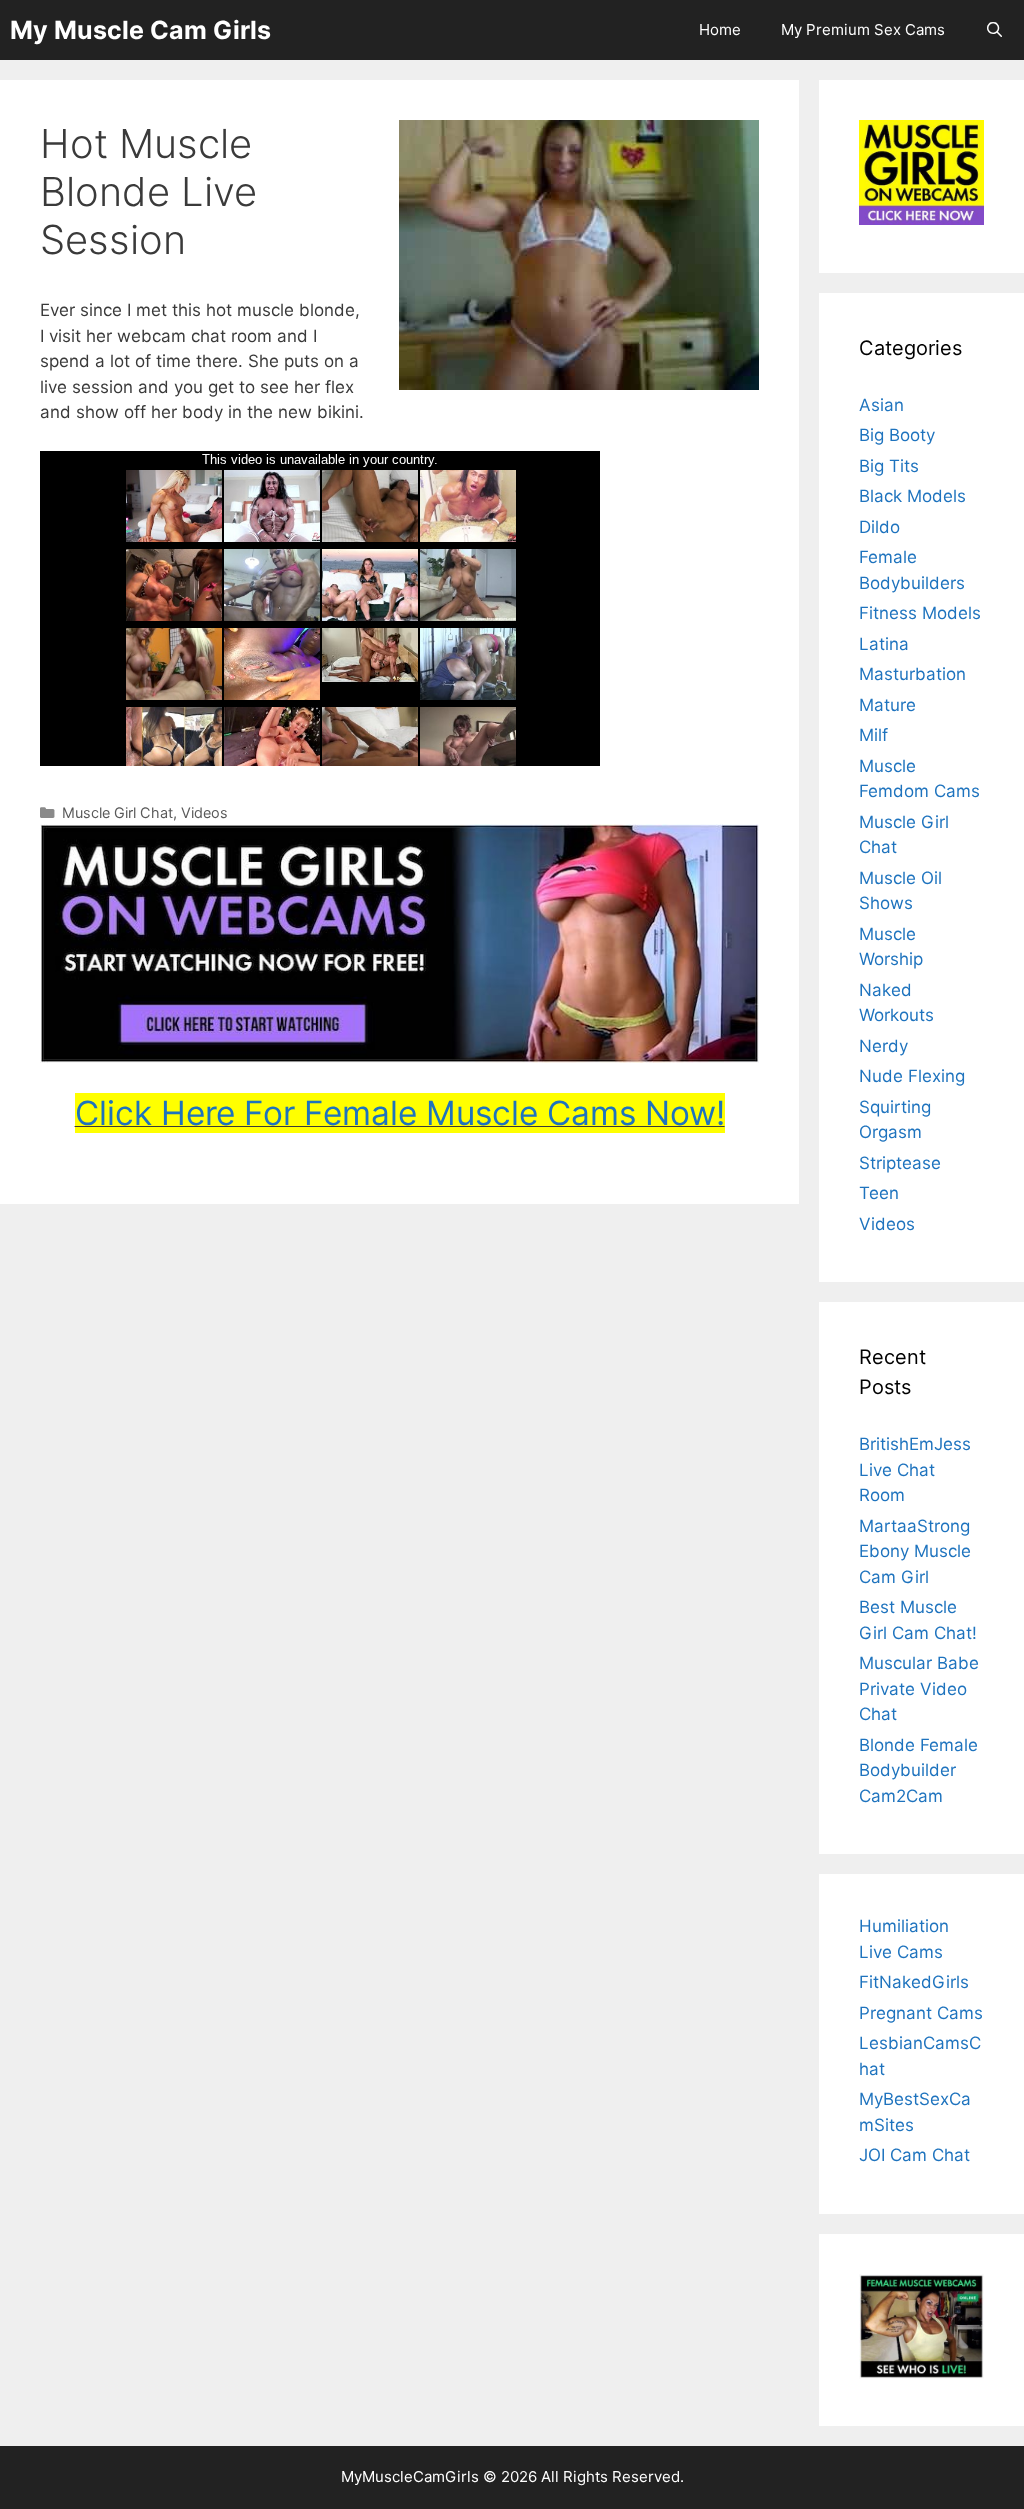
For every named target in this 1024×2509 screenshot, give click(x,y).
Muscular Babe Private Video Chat (919, 1688)
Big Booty (897, 435)
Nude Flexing (912, 1076)
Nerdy (883, 1046)
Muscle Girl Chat (117, 812)
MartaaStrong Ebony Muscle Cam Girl (915, 1551)
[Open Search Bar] (994, 30)
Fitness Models (920, 613)
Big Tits (889, 466)
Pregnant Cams (921, 2013)
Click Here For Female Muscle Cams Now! (400, 1113)
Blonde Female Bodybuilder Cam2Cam (918, 1770)
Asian (881, 405)
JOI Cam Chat (914, 2155)
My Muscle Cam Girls (140, 30)
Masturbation (912, 674)
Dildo (879, 527)
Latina (884, 644)
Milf (873, 735)
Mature (887, 705)
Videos (204, 812)
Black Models (912, 496)
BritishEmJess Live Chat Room (915, 1469)
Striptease (900, 1163)
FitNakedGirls (914, 1982)
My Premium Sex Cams (863, 29)
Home (720, 29)
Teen (879, 1193)
